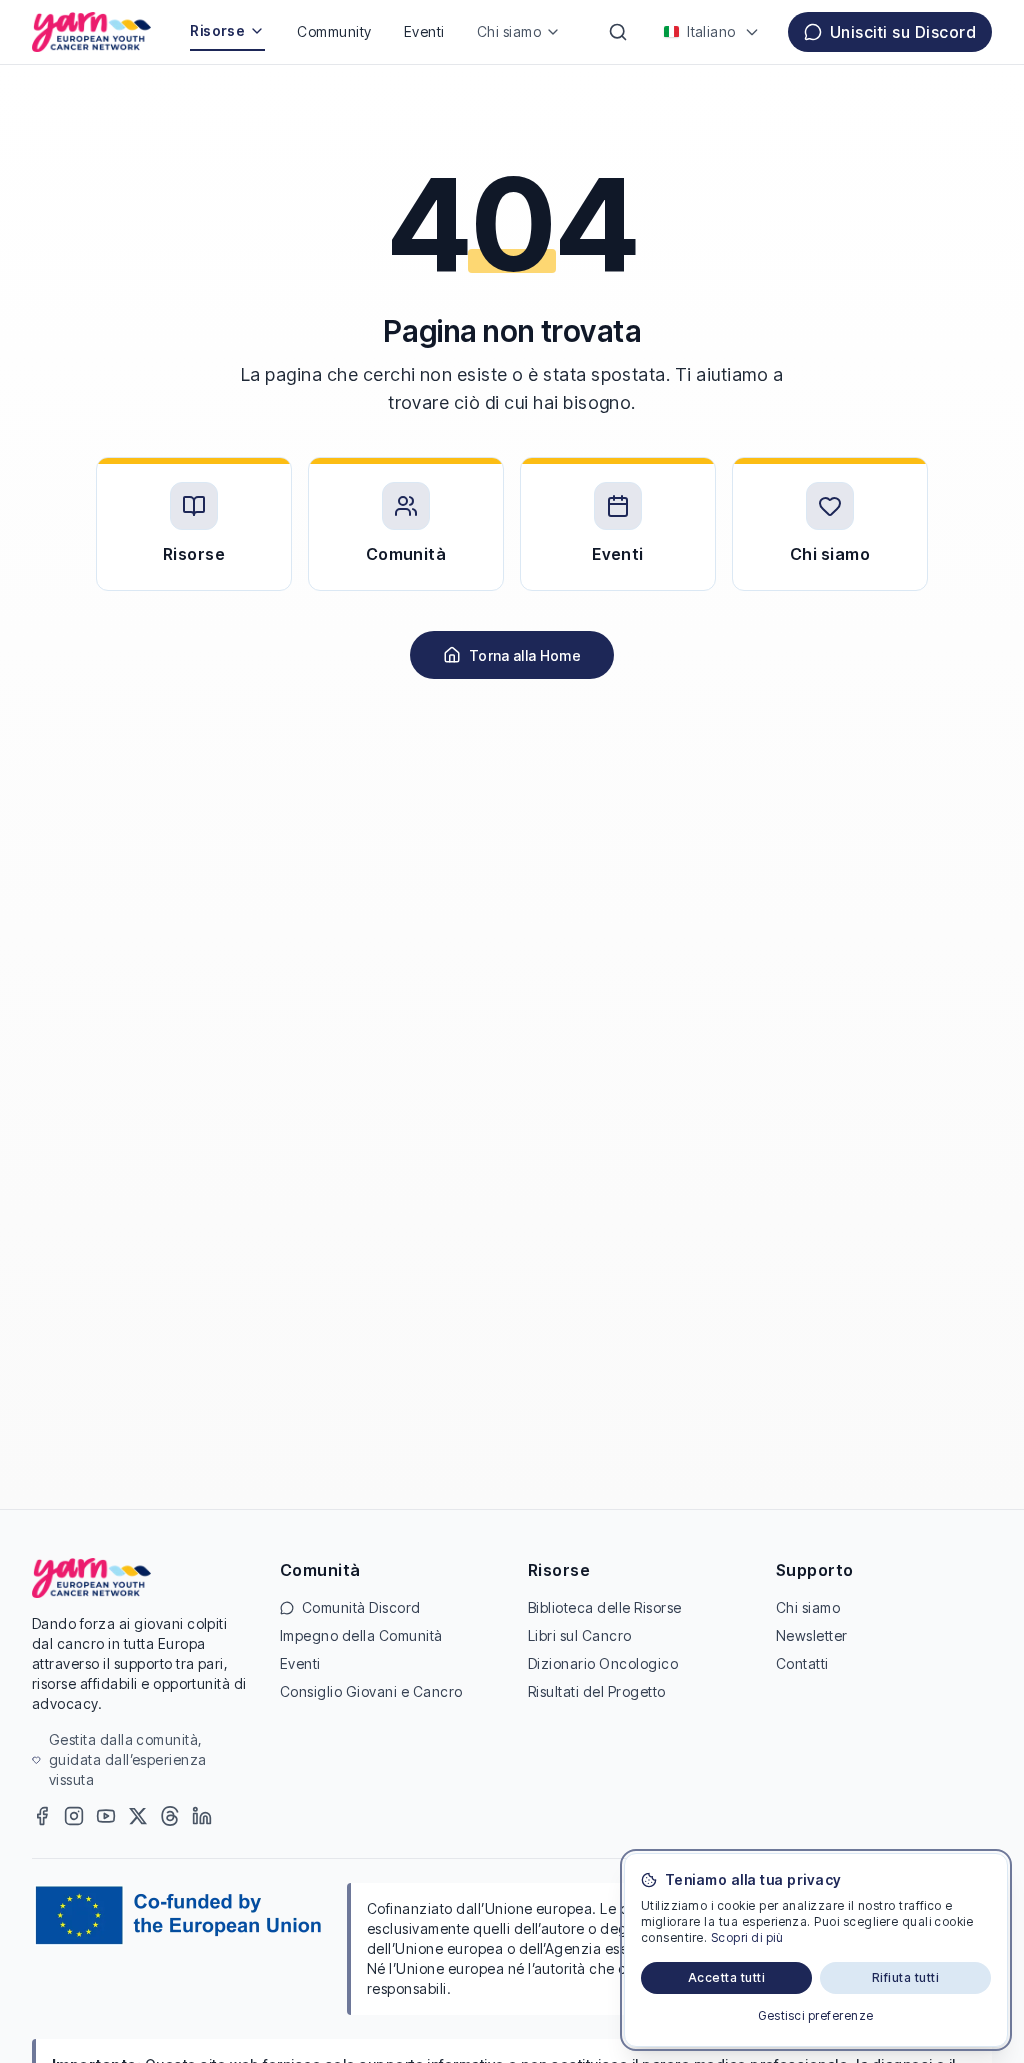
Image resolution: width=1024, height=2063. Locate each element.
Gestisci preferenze (815, 2015)
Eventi (424, 31)
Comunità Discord (361, 1607)
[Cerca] (618, 32)
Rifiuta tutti (905, 1977)
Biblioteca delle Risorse (605, 1607)
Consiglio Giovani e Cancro (371, 1691)
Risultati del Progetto (597, 1691)
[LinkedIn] (202, 1816)
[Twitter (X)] (138, 1816)
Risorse (217, 30)
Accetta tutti (726, 1977)
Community (334, 31)
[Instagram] (74, 1816)
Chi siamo (509, 31)
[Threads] (170, 1816)
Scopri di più (747, 1937)
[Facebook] (42, 1816)
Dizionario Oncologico (603, 1663)
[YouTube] (106, 1816)
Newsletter (812, 1635)
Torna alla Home (525, 655)
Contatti (802, 1663)
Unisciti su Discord (903, 32)
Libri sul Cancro (580, 1635)
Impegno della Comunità (361, 1635)
